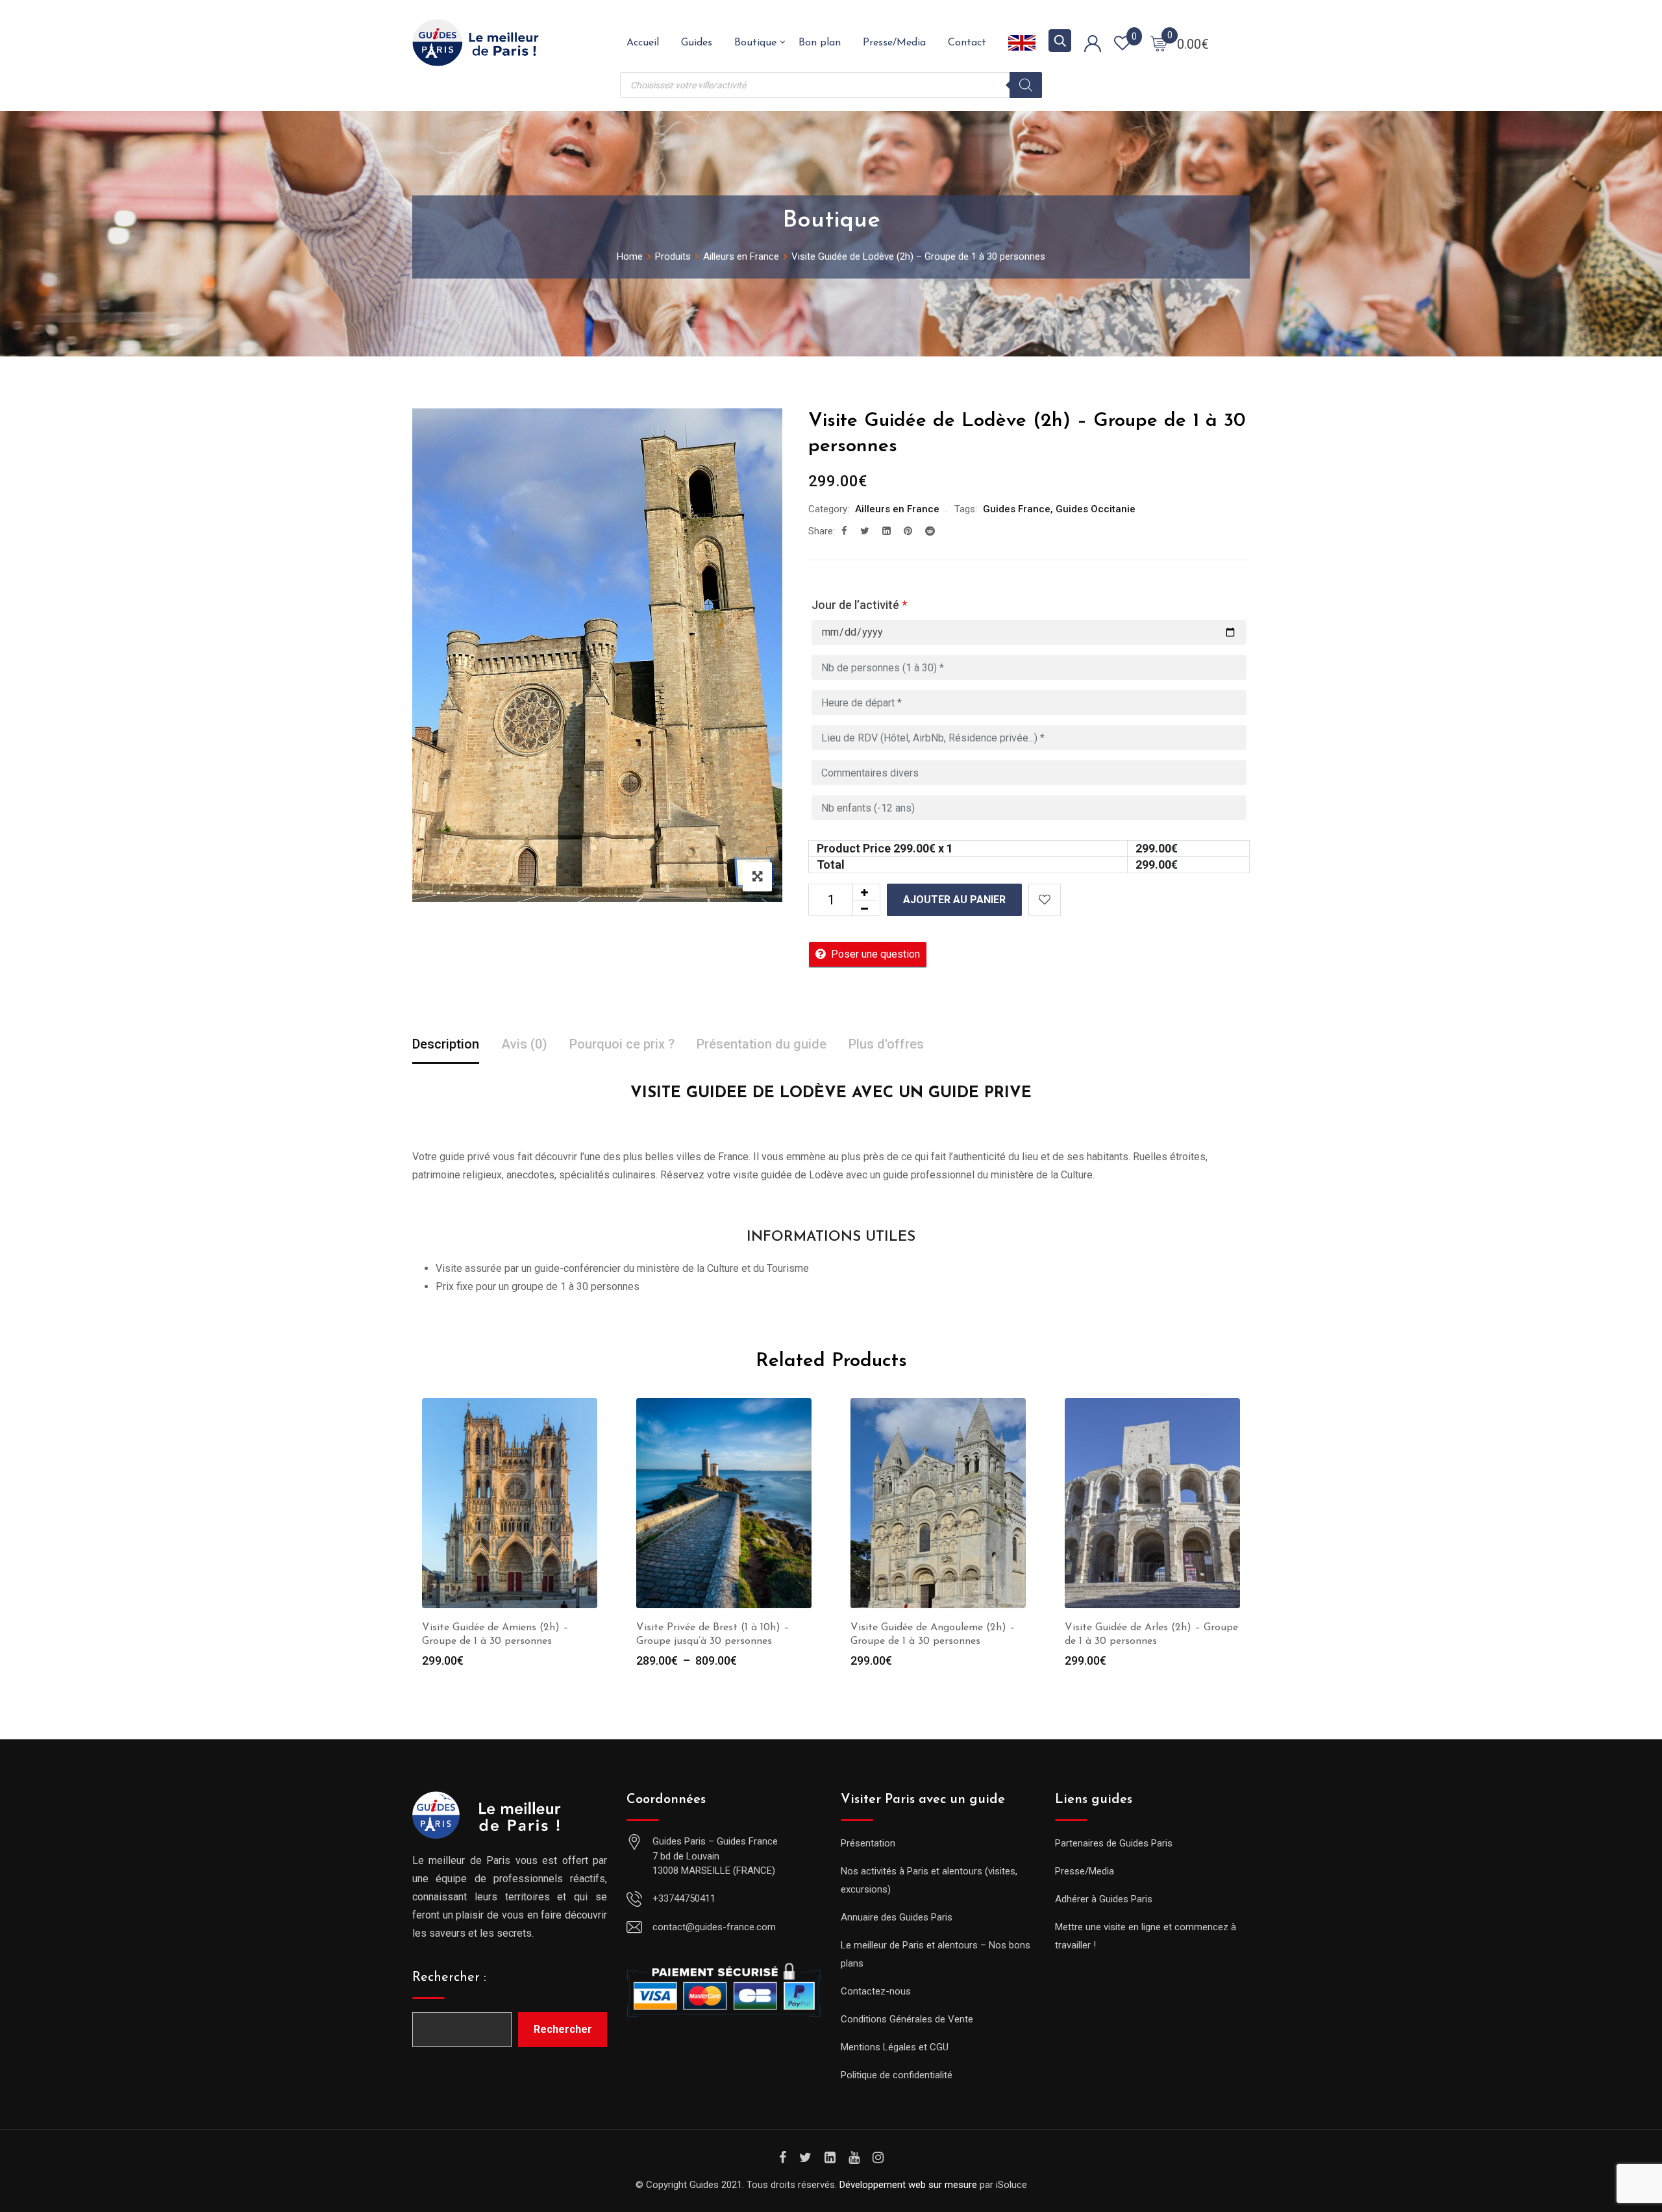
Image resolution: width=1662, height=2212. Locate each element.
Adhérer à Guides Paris (1104, 1899)
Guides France (1017, 509)
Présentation (868, 1843)
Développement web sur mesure (908, 2185)
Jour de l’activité (859, 605)
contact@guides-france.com (714, 1927)
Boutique (755, 43)
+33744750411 (684, 1898)
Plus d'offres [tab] (886, 1044)
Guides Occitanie (1096, 509)
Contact (967, 43)
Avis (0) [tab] (524, 1044)
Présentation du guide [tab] (762, 1044)
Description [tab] (446, 1044)
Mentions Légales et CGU (895, 2047)
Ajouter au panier (954, 900)
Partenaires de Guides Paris (1114, 1843)
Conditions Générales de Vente (907, 2019)
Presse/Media (894, 43)
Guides (697, 43)
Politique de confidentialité (897, 2075)
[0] (1159, 43)
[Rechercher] (1026, 85)
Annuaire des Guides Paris (897, 1917)
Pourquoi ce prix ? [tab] (622, 1044)
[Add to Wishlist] (1045, 900)
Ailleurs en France (897, 509)
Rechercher (563, 2029)
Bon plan (820, 43)
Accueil (643, 43)
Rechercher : (449, 1978)
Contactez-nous (876, 1991)
